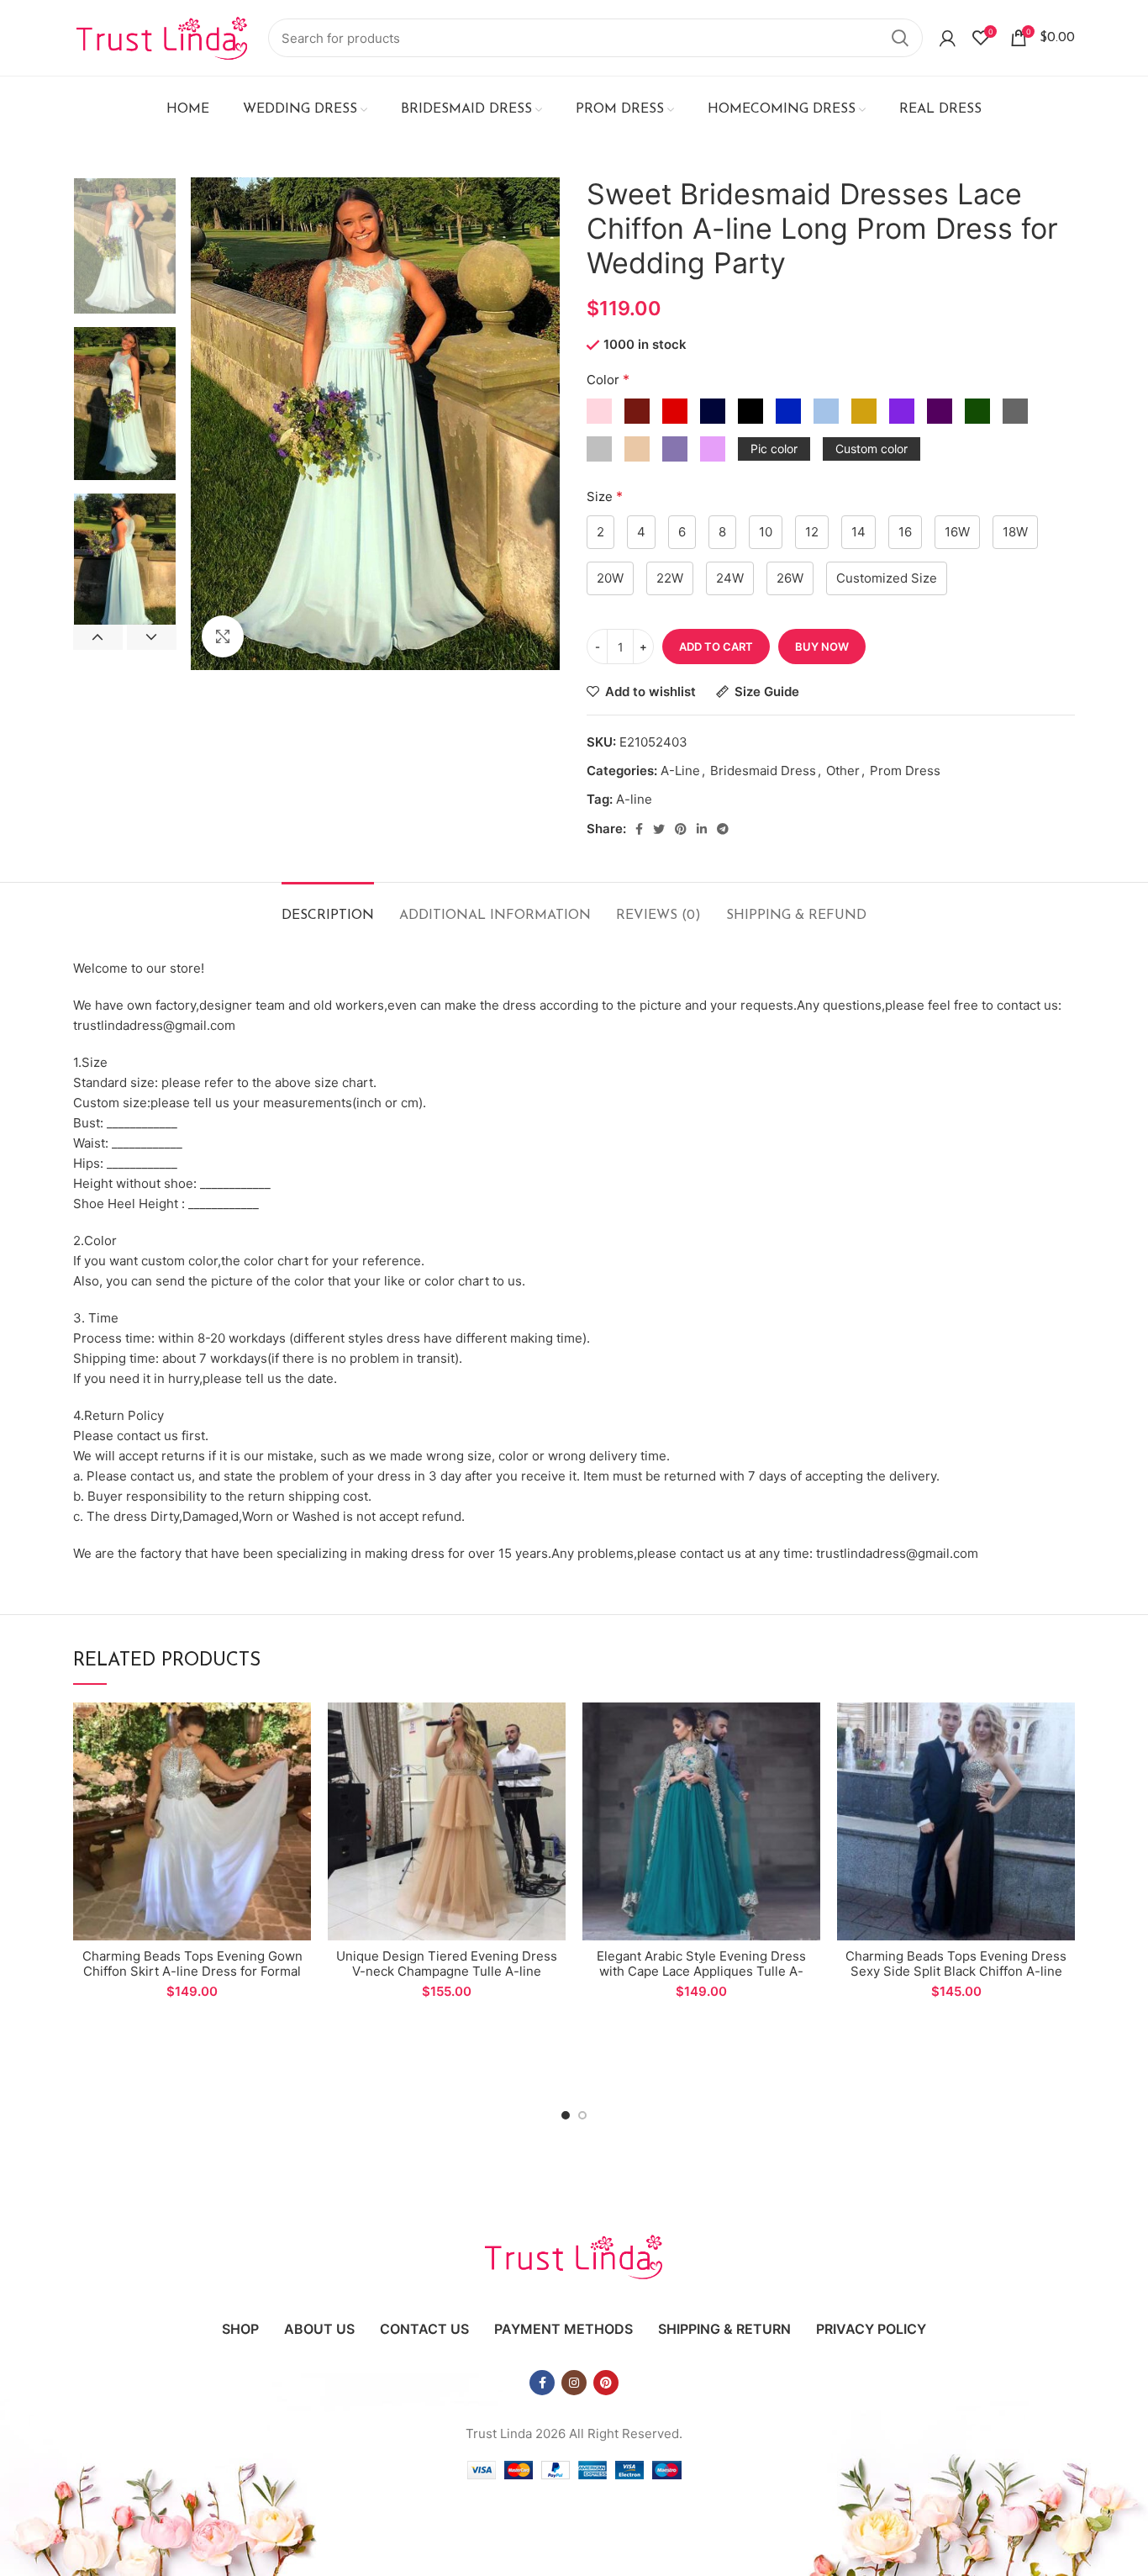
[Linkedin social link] (702, 829)
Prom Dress (905, 771)
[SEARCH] (900, 38)
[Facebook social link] (639, 829)
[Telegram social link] (723, 829)
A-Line (680, 771)
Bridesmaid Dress (763, 771)
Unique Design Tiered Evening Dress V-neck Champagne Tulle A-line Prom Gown (447, 1971)
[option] (125, 246)
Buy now (822, 647)
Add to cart (716, 647)
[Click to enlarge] (223, 636)
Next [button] (152, 637)
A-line (634, 799)
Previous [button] (98, 637)
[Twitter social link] (659, 829)
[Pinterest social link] (681, 829)
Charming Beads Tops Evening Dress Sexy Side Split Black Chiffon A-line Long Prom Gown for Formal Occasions (956, 1979)
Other (843, 771)
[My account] (948, 38)
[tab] (328, 908)
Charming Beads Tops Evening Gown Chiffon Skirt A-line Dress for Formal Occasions (192, 1971)
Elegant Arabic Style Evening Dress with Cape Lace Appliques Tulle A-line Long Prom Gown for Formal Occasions (701, 1979)
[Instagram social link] (574, 2383)
